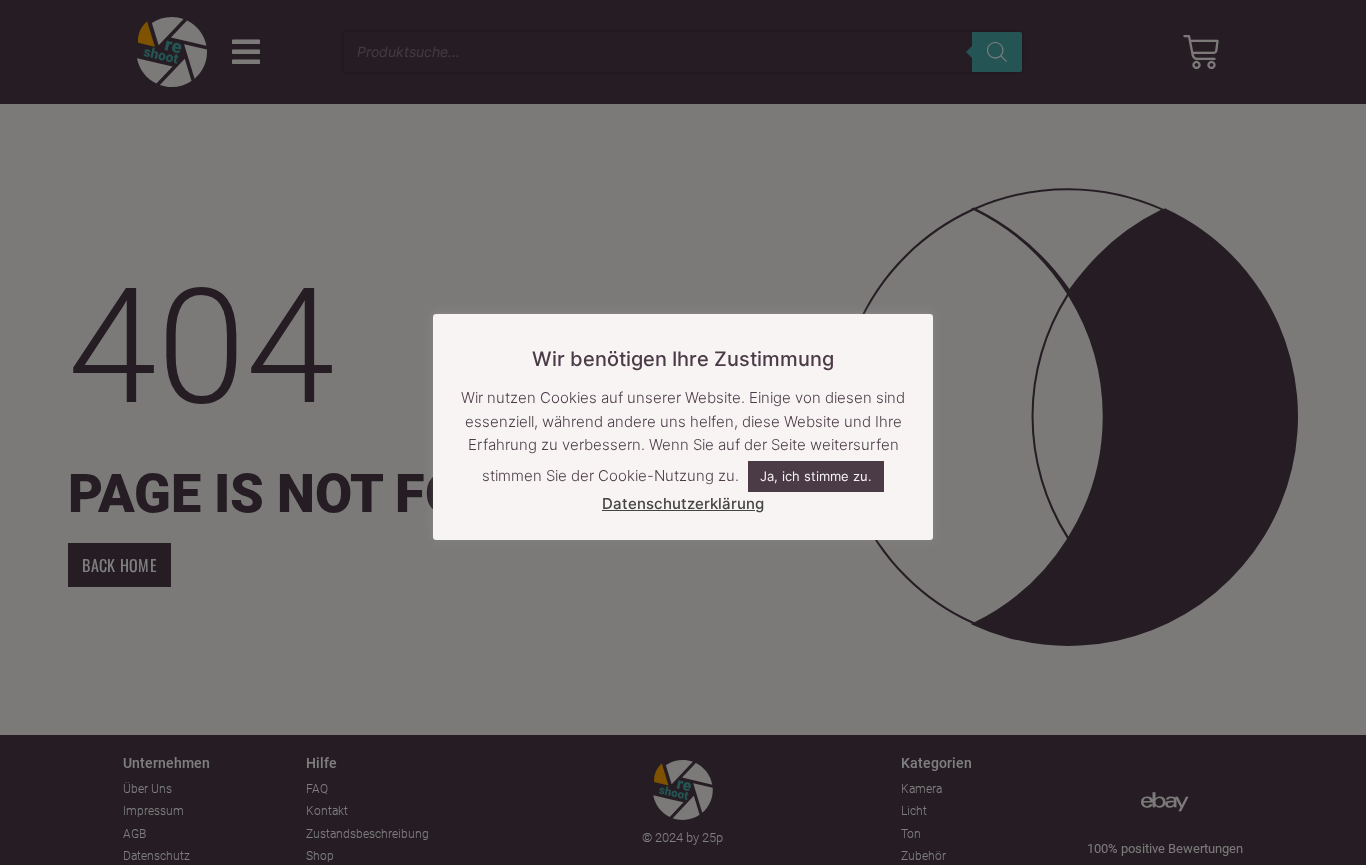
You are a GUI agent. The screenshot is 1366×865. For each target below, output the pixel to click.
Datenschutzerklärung (683, 503)
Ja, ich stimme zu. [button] (816, 477)
